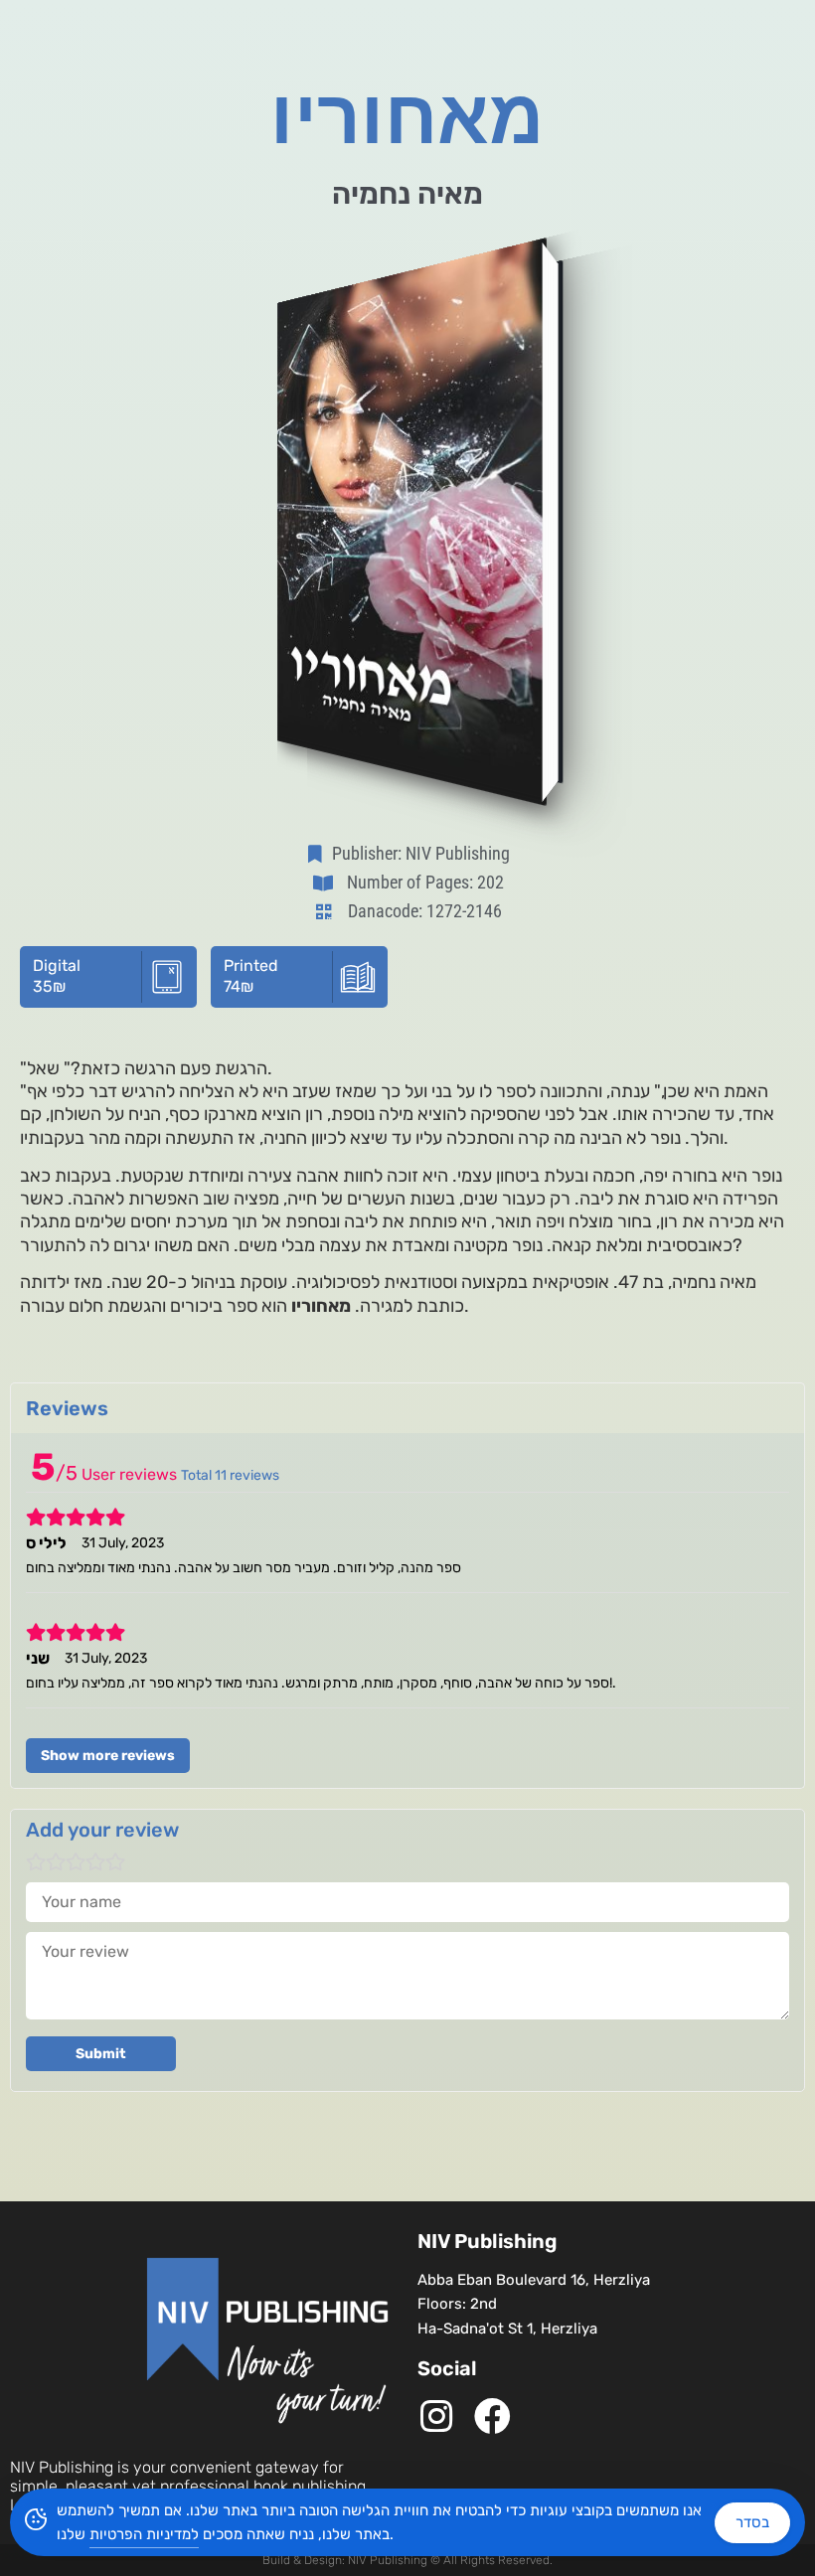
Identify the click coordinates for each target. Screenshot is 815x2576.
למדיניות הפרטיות (144, 2534)
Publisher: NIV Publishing (421, 853)
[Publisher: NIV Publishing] (319, 854)
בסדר (752, 2522)
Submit (101, 2054)
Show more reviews (108, 1756)
